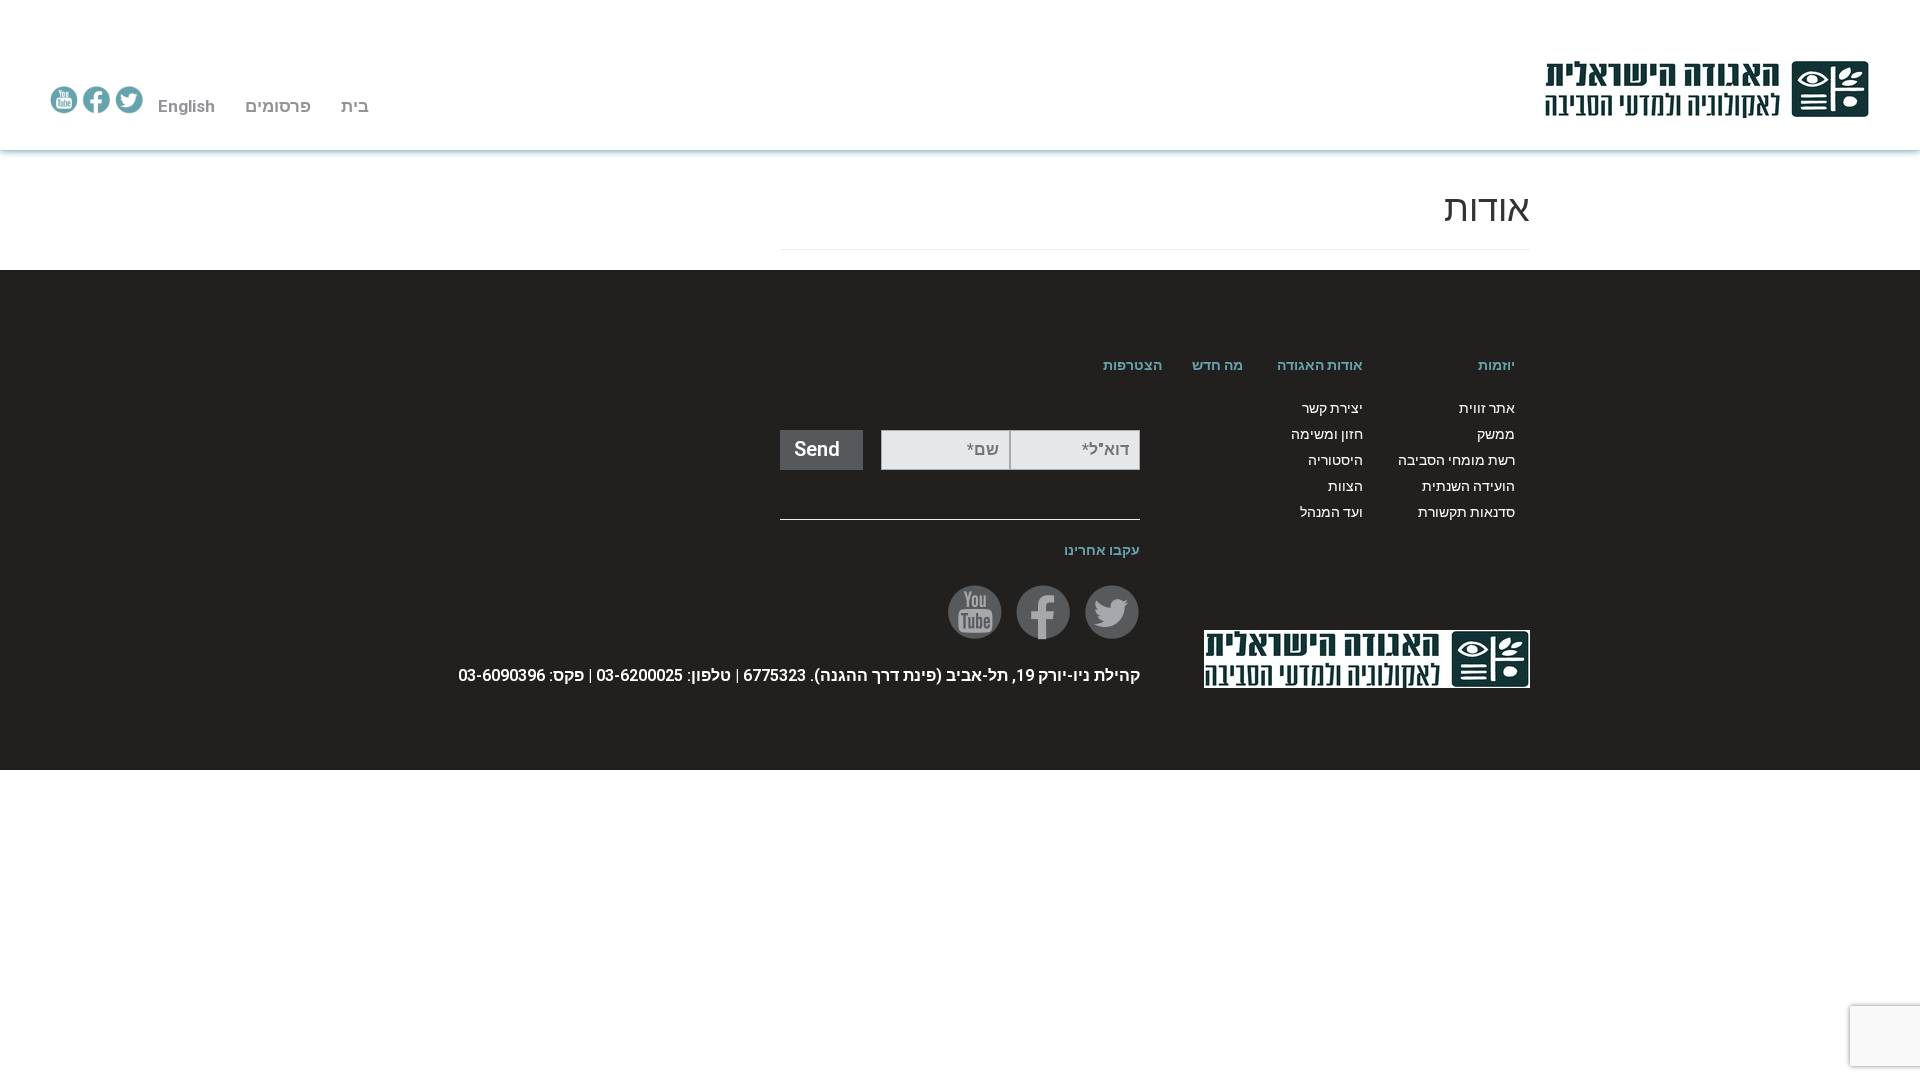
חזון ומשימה (1327, 434)
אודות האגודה (1320, 365)
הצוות (1345, 486)
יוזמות (1496, 365)
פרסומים (278, 106)
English (186, 106)
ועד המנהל (1331, 512)
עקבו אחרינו (1102, 550)
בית (355, 106)
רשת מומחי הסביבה (1456, 460)
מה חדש (1217, 365)
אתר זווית (1487, 408)
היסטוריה (1335, 460)
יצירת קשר (1332, 408)
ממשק (1496, 434)
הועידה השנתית (1468, 486)
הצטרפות (1132, 365)
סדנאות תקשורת (1466, 512)
